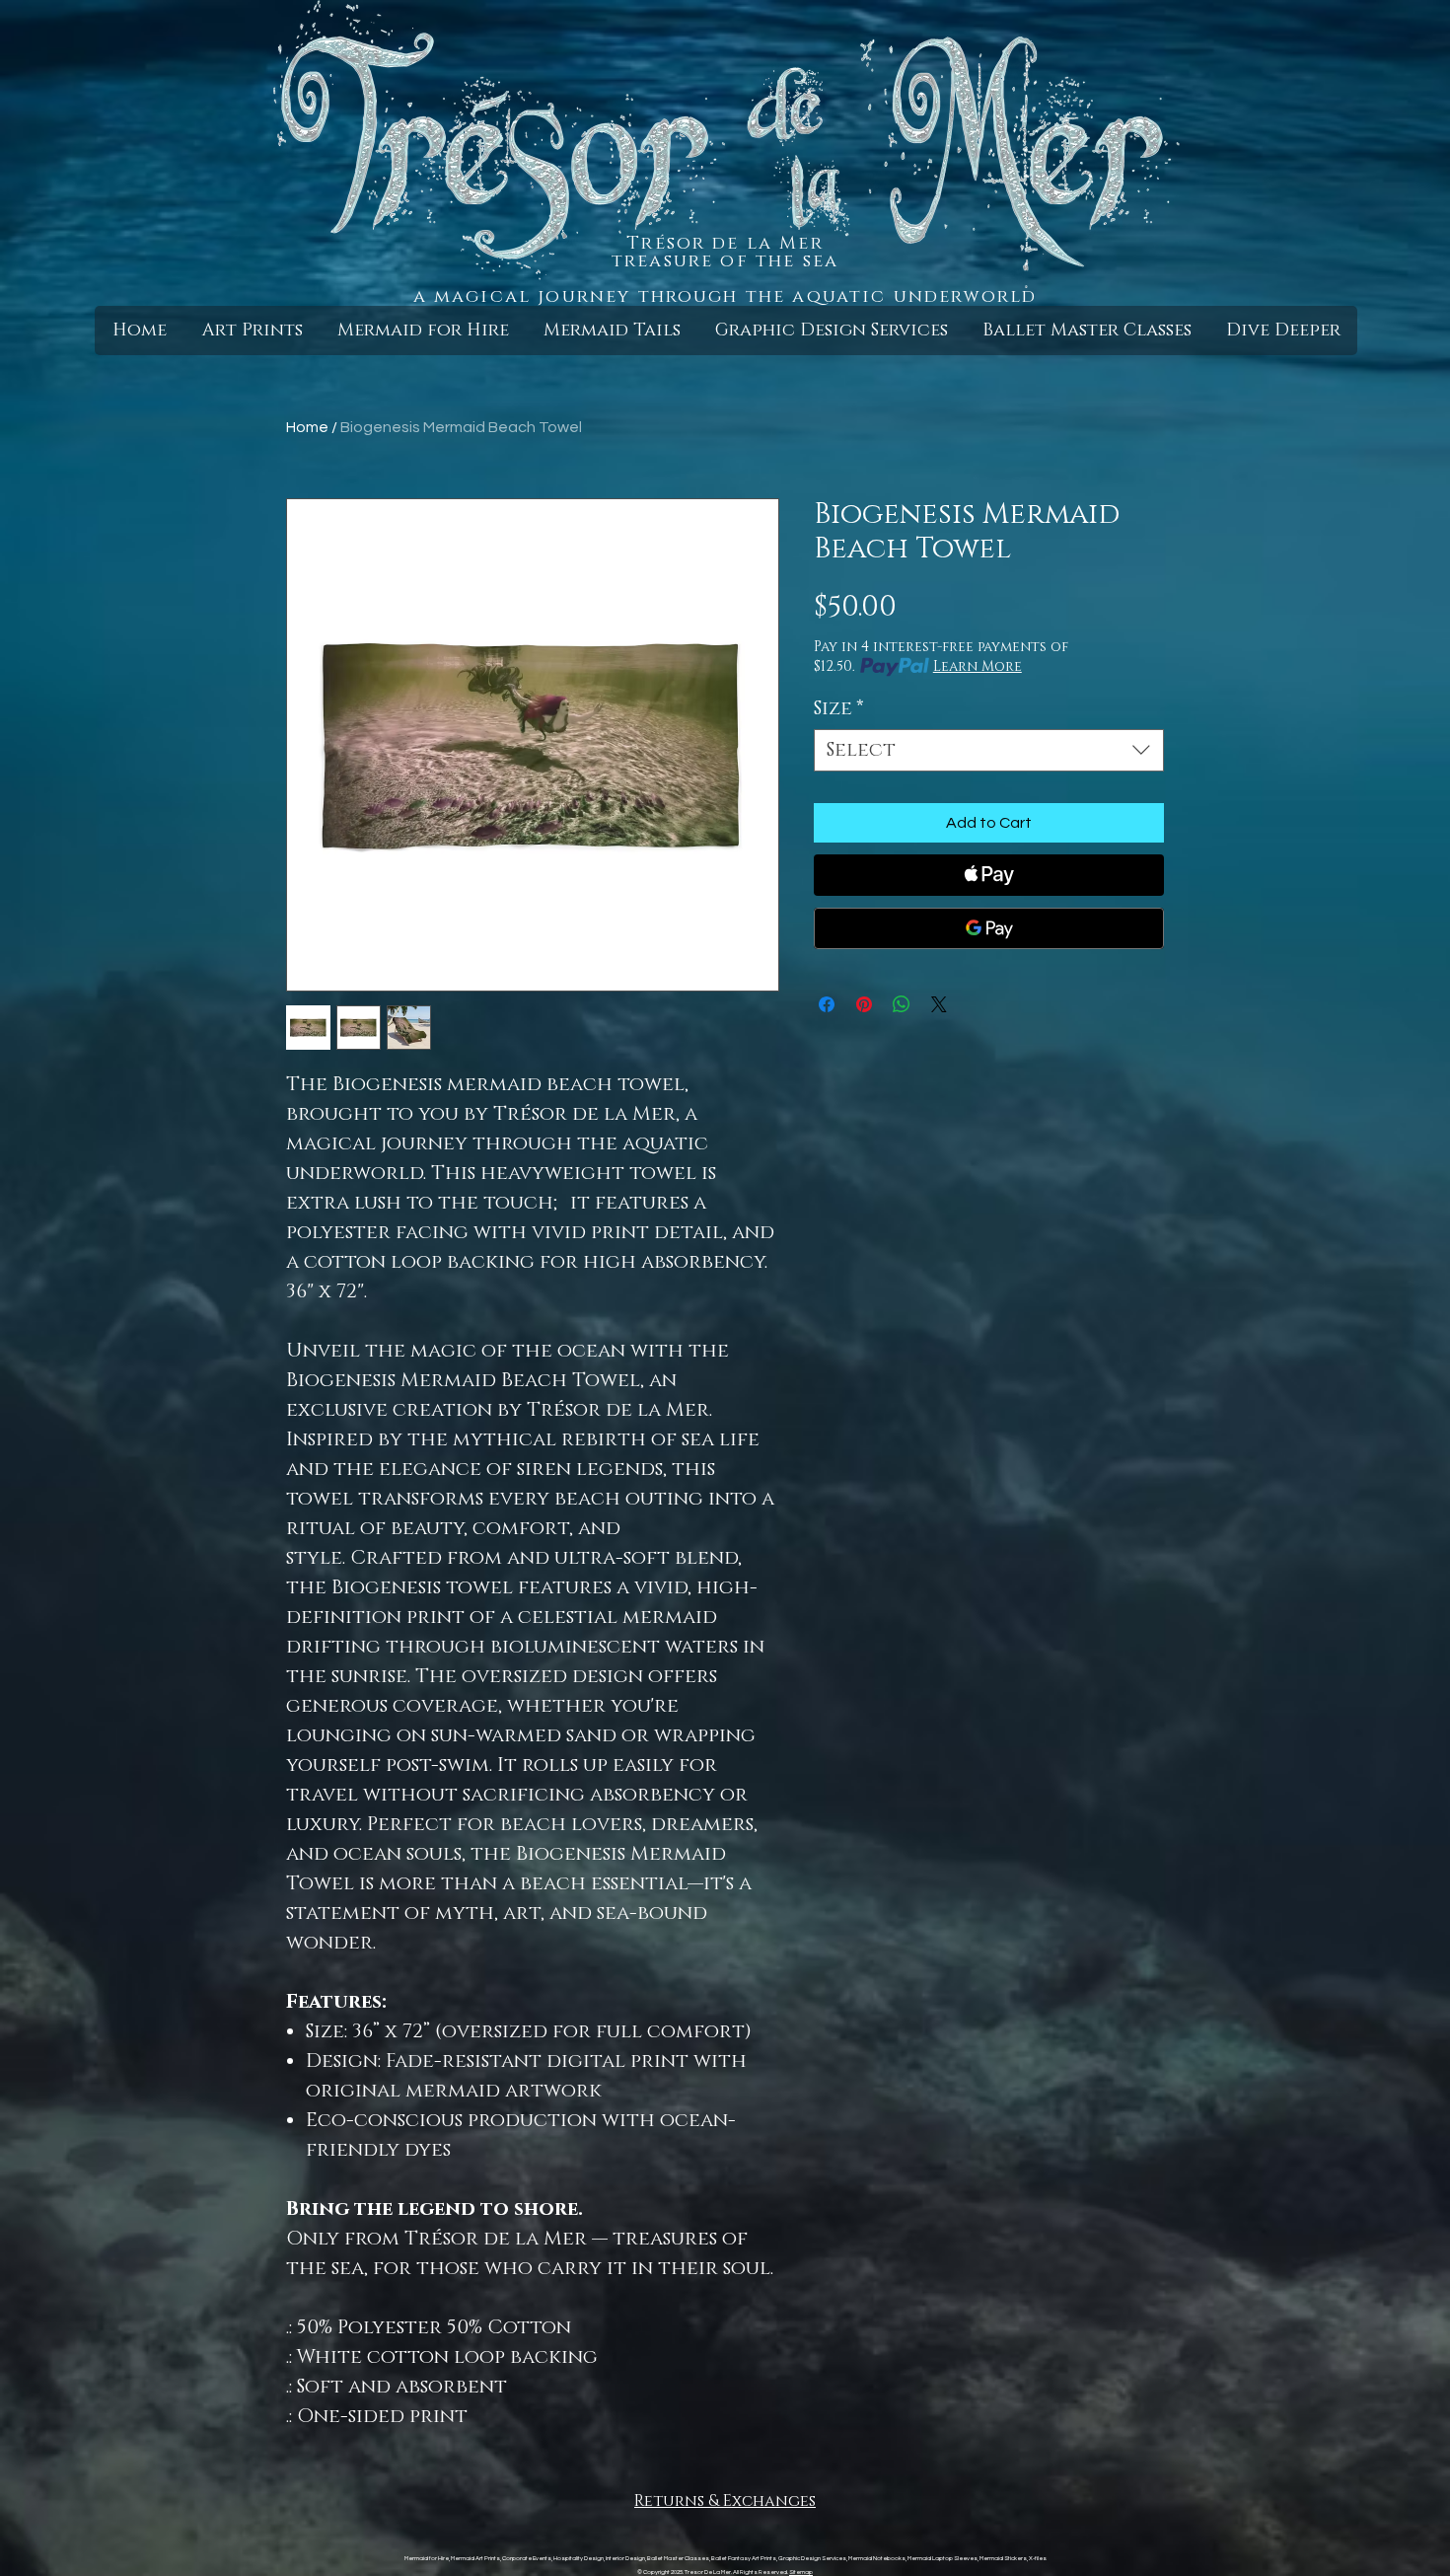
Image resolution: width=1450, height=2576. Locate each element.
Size (839, 709)
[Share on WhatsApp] (902, 1004)
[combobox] (989, 750)
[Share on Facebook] (827, 1004)
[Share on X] (939, 1004)
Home (307, 427)
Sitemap (801, 2572)
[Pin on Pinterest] (864, 1004)
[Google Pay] (989, 928)
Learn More (978, 666)
